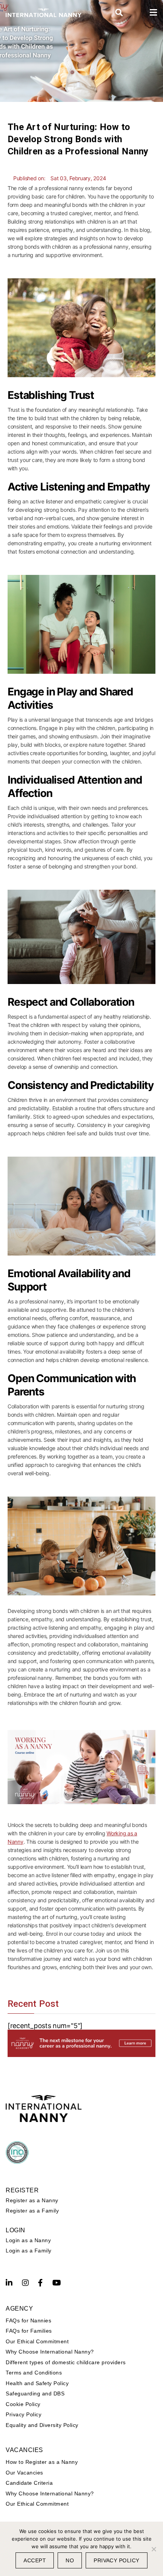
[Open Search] (119, 13)
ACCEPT (35, 2560)
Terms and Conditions (34, 2373)
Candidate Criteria (29, 2483)
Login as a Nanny (28, 2240)
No (70, 2560)
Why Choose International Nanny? (50, 2352)
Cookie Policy (23, 2404)
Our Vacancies (24, 2473)
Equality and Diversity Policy (42, 2425)
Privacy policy (117, 2560)
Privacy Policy (24, 2414)
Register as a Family (32, 2211)
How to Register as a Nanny (42, 2462)
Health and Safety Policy (37, 2383)
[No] (154, 2549)
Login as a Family (29, 2251)
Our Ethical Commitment (37, 2341)
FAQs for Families (29, 2331)
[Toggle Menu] (154, 13)
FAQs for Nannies (28, 2320)
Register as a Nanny (32, 2200)
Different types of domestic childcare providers (66, 2362)
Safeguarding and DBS (35, 2393)
